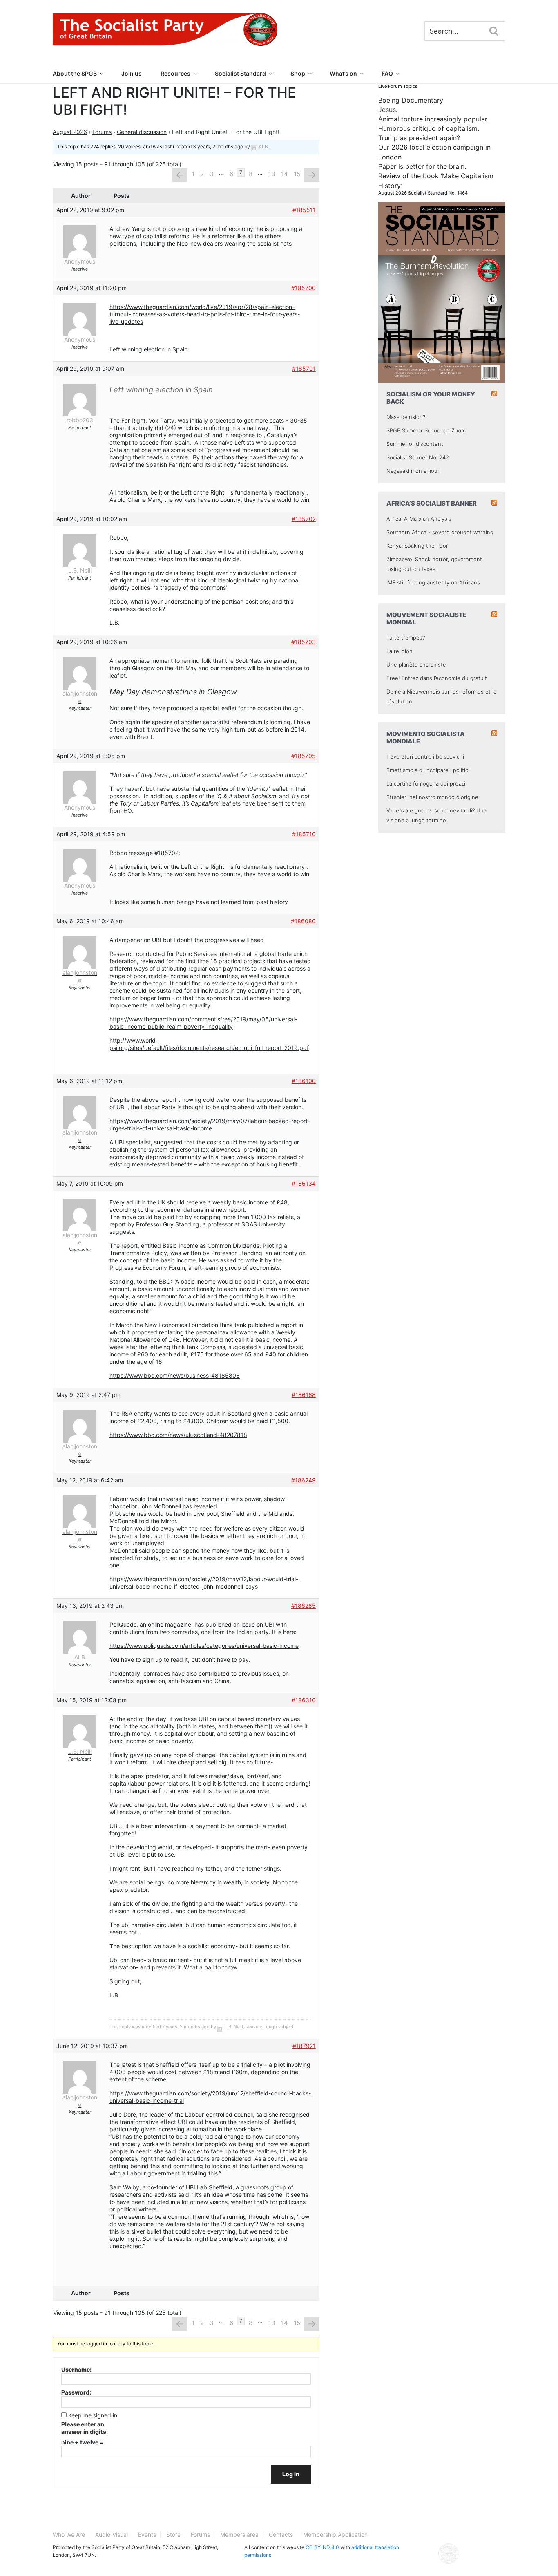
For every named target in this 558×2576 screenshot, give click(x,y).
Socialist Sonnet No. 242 (418, 457)
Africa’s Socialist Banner (432, 503)
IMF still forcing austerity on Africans (433, 582)
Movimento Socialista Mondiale (426, 737)
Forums (102, 132)
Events (147, 2535)
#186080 (303, 921)
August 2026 (70, 132)
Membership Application (335, 2535)
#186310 (304, 1700)
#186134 (304, 1183)
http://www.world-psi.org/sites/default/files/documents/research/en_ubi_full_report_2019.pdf (209, 1044)
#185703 (304, 642)
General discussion (142, 132)
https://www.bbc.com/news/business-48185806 (175, 1375)
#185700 (304, 288)
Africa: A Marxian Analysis (419, 519)
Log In (291, 2474)
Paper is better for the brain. (422, 166)
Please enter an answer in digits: (85, 2428)
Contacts (281, 2535)
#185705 (304, 756)
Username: (76, 2369)
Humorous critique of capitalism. (429, 128)
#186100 (304, 1081)
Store (173, 2535)
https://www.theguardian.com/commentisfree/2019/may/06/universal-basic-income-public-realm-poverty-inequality (203, 1023)
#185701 (304, 368)
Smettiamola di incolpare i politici (428, 770)
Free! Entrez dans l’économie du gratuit (437, 678)
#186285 (304, 1606)
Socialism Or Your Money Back (431, 398)
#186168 (304, 1395)
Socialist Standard (240, 73)
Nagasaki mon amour (413, 471)
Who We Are (69, 2535)
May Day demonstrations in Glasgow (173, 692)
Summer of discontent (415, 444)
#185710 (304, 834)
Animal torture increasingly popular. (433, 119)
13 (272, 174)
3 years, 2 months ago (218, 147)
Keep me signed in (93, 2415)
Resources (175, 73)
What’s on (343, 73)
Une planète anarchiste (416, 665)
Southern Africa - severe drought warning (440, 532)
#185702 (304, 519)
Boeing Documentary (411, 100)
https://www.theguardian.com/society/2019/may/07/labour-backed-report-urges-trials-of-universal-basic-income (210, 1125)
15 (297, 174)
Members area (239, 2535)
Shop (298, 73)
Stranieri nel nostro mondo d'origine (432, 797)
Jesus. (388, 110)
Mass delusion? (406, 417)
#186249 (304, 1480)
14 (285, 174)
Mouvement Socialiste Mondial (426, 619)
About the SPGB (75, 73)
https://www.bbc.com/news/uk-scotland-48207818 (178, 1435)
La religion (400, 651)
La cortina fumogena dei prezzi (426, 783)
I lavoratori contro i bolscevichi (425, 756)
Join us (132, 73)
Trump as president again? (419, 138)
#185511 (304, 210)
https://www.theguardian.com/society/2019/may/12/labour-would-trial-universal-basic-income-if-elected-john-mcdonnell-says (204, 1583)
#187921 (304, 2046)
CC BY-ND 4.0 (322, 2547)
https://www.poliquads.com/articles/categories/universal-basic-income (204, 1646)
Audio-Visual (112, 2535)
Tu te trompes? (406, 638)
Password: (76, 2392)
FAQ (387, 73)
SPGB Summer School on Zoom (426, 430)
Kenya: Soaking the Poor (417, 546)
